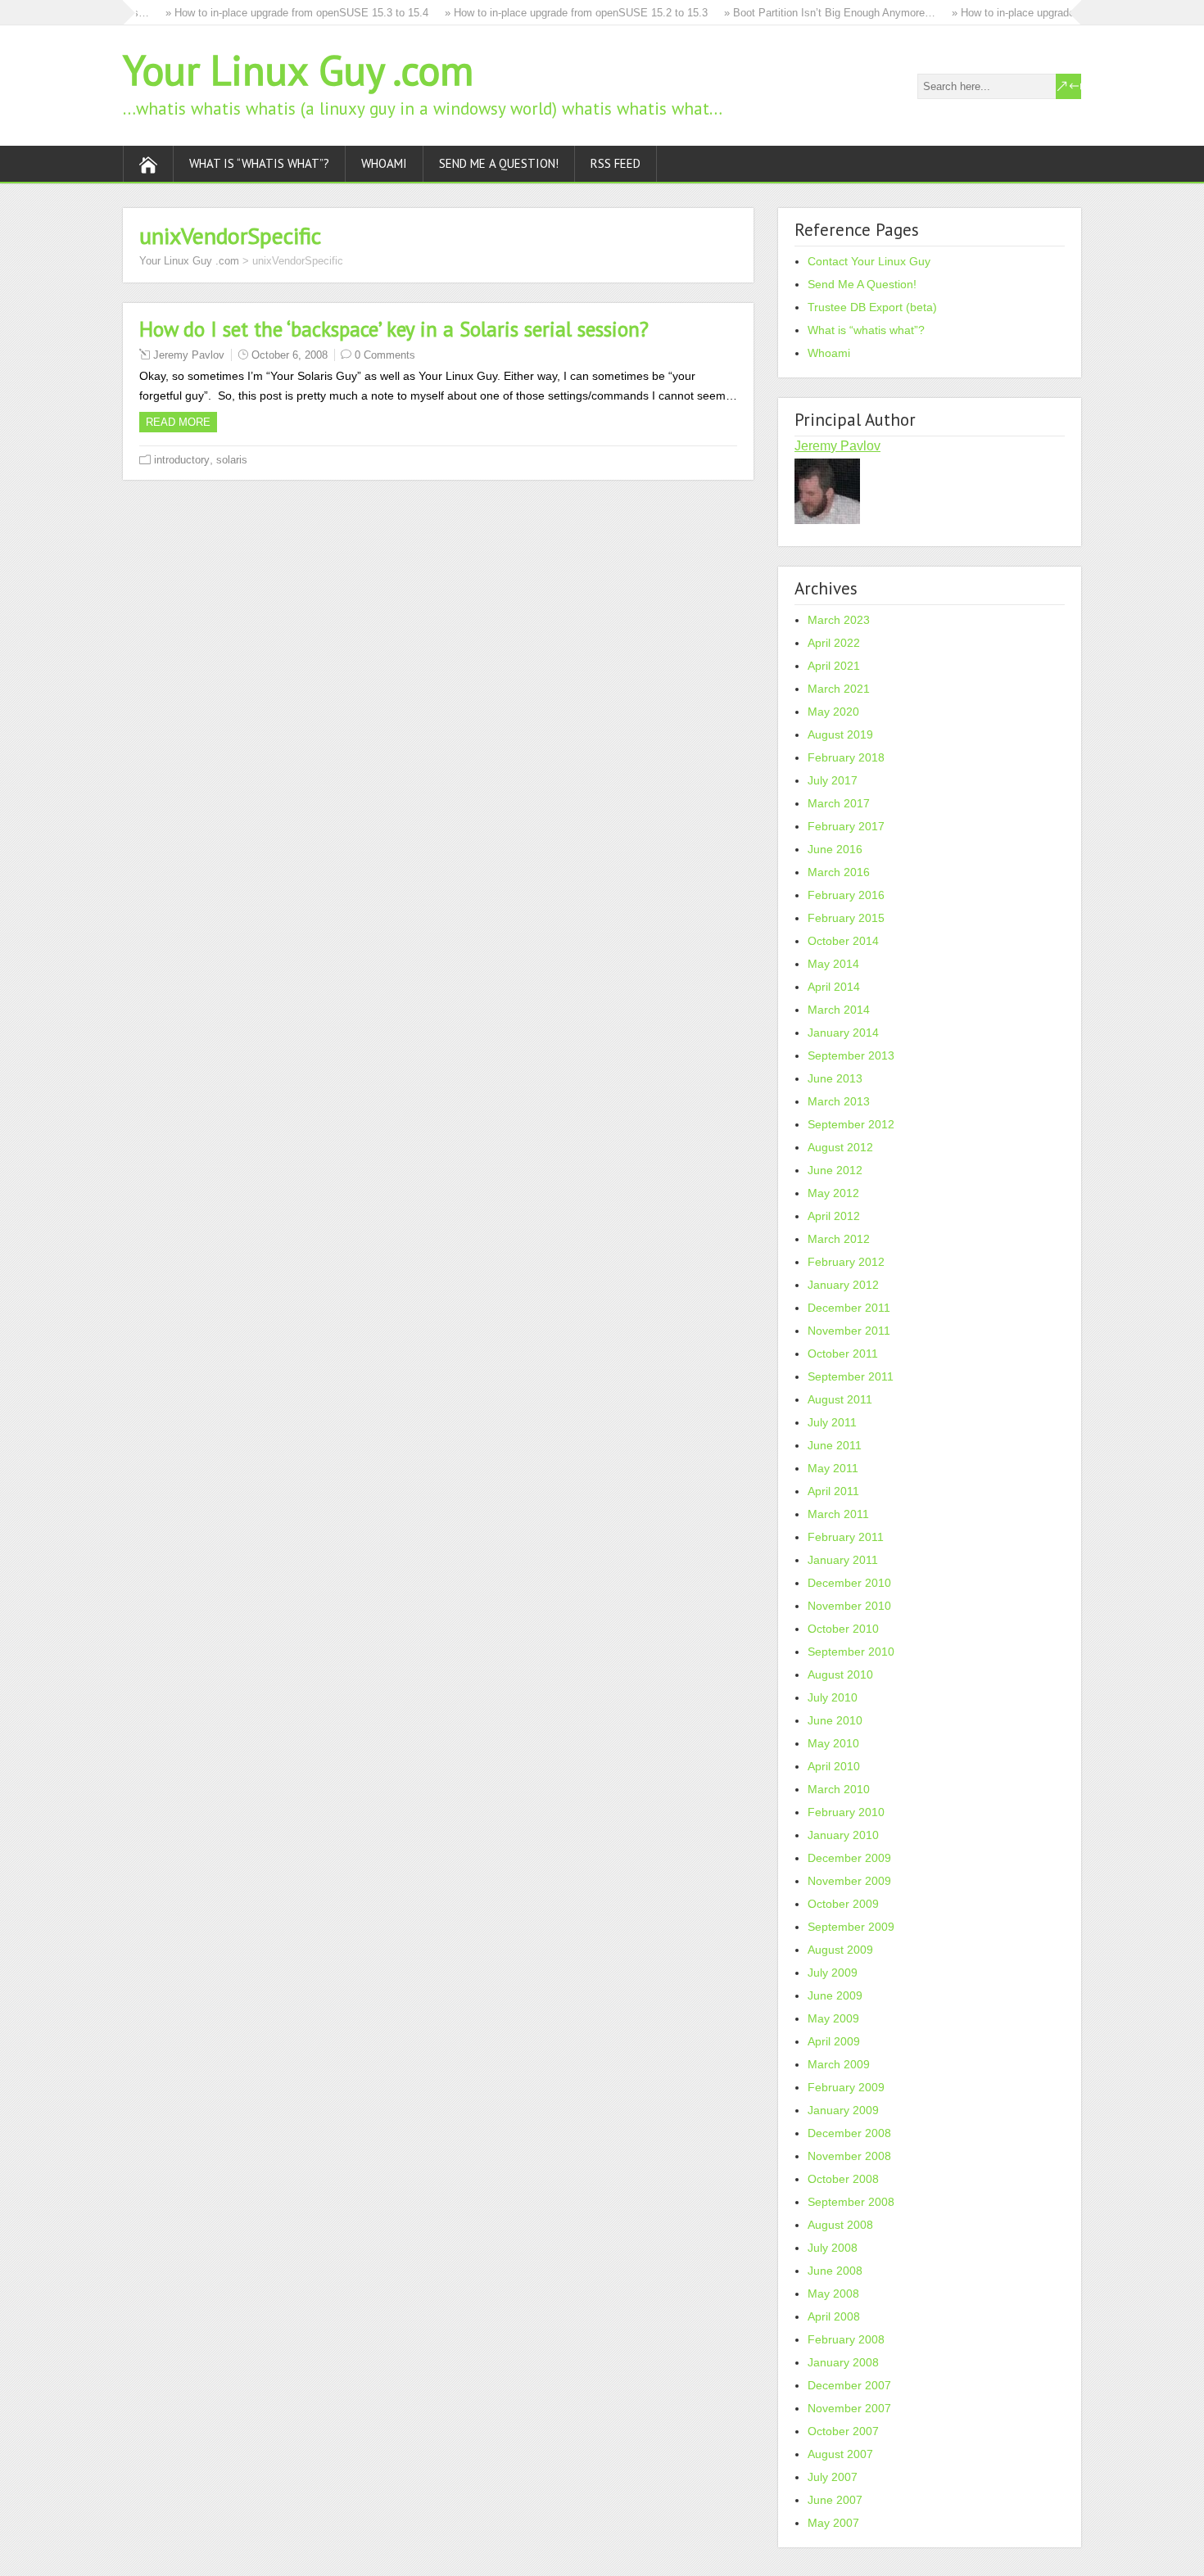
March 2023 (839, 620)
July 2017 (833, 780)
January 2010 (843, 1835)
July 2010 (833, 1697)
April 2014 (834, 987)
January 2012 (843, 1285)
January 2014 (843, 1033)
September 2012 (851, 1124)
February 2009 (846, 2087)
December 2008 (849, 2133)
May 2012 (833, 1193)
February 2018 (846, 757)
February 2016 (846, 895)
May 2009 (833, 2018)
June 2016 (835, 849)
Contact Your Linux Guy (869, 261)
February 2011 (846, 1537)
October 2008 (843, 2179)
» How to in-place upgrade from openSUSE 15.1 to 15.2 (1064, 13)
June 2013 (835, 1078)
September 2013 (851, 1055)
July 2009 (833, 1973)
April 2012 (834, 1216)
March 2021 (839, 689)
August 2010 (840, 1674)
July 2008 (833, 2248)
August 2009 (840, 1950)
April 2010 (834, 1766)
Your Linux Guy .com (298, 70)
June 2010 (835, 1720)
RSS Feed (616, 163)
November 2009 (849, 1881)
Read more (178, 422)
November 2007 (849, 2408)
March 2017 (839, 803)
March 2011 (838, 1514)
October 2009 (843, 1904)
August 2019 (840, 734)
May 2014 (833, 964)
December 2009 (849, 1858)
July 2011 (832, 1422)
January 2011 (843, 1560)
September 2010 (851, 1652)
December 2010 (849, 1583)
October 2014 (843, 941)
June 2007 (835, 2500)
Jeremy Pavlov (189, 355)
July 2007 (833, 2477)
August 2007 (840, 2454)
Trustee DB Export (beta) (872, 307)
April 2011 (833, 1491)
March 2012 (839, 1239)
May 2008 (833, 2294)
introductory (182, 460)
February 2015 (846, 918)
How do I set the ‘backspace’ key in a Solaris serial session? (394, 329)
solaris (232, 460)
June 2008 (835, 2271)
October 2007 (843, 2431)
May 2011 (833, 1468)
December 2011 (849, 1308)
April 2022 (834, 643)
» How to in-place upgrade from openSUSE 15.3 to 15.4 (277, 13)
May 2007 (833, 2523)
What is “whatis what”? (259, 163)
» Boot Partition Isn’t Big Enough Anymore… (810, 13)
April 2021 (834, 666)
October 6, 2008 (290, 355)
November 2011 (849, 1331)
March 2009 (839, 2064)
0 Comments (385, 355)
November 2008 (849, 2156)
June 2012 (835, 1170)
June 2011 (835, 1445)
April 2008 (834, 2316)
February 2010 (846, 1812)
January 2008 (843, 2362)
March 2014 (839, 1010)
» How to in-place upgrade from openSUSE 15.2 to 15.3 (557, 13)
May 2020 (833, 712)
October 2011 (843, 1354)
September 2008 (851, 2202)
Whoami (384, 163)
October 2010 (843, 1629)
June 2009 (835, 1995)
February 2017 (846, 826)
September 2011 (851, 1376)
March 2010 (839, 1789)
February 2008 (846, 2339)
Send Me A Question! (499, 163)
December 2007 (849, 2385)
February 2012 (846, 1262)
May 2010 (833, 1743)
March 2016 (839, 872)
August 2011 (840, 1399)
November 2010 (849, 1606)
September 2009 (851, 1927)
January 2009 (843, 2110)
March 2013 (839, 1101)
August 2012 (840, 1147)
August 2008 (840, 2225)
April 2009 (834, 2041)
